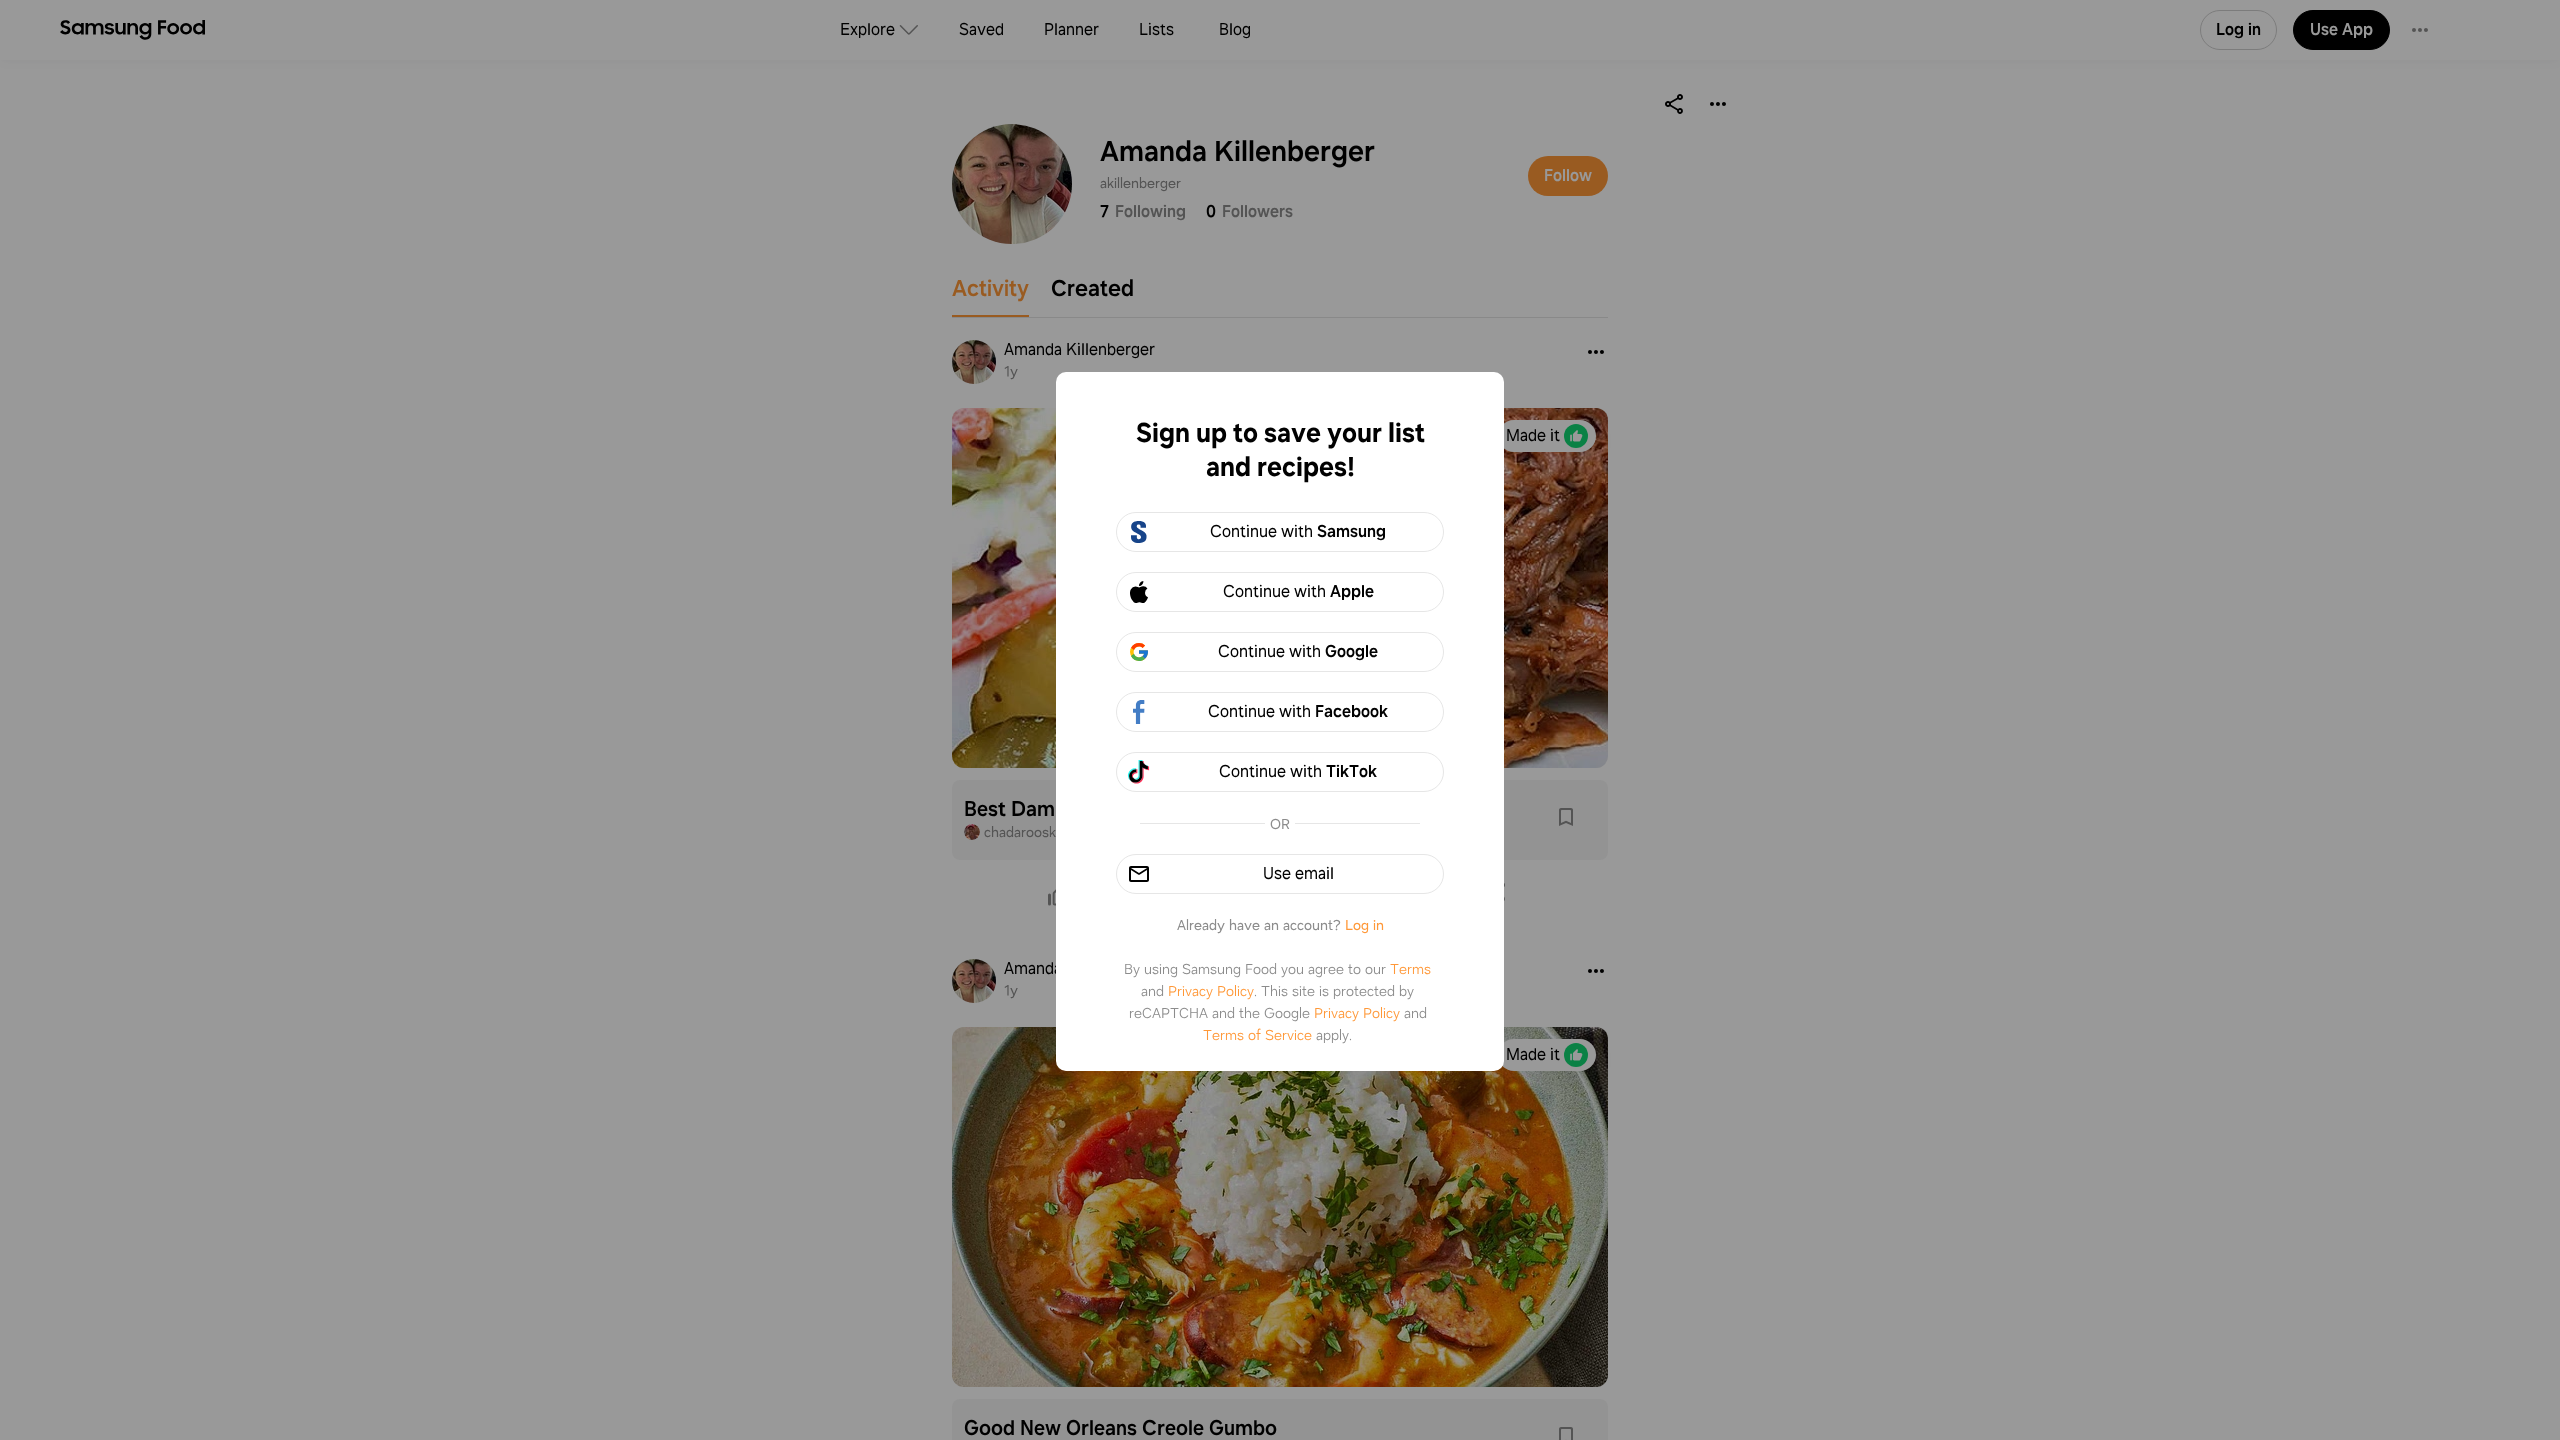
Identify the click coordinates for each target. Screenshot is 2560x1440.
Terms (1410, 969)
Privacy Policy (1211, 991)
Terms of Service (1257, 1035)
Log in (1364, 925)
